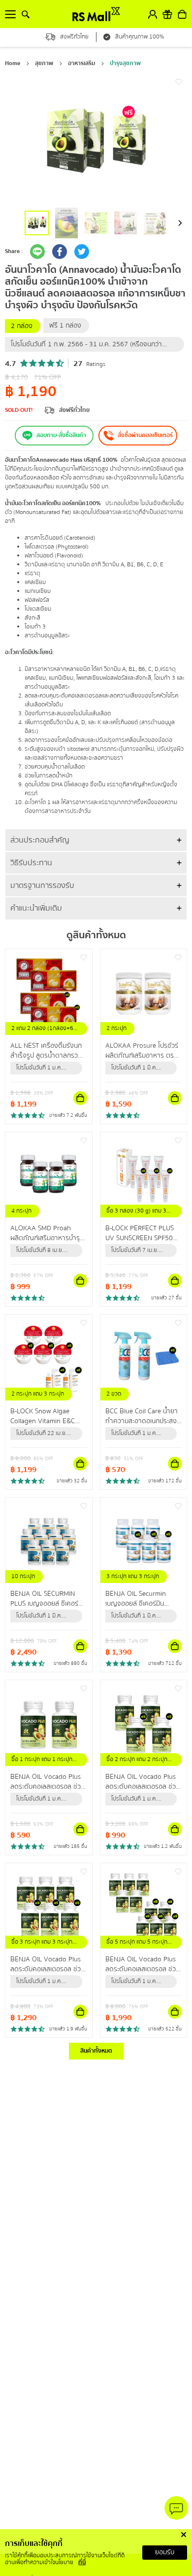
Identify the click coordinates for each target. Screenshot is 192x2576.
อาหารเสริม (81, 63)
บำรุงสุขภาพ (125, 63)
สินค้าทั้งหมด (96, 2051)
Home (13, 63)
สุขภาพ (44, 63)
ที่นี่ (82, 2562)
